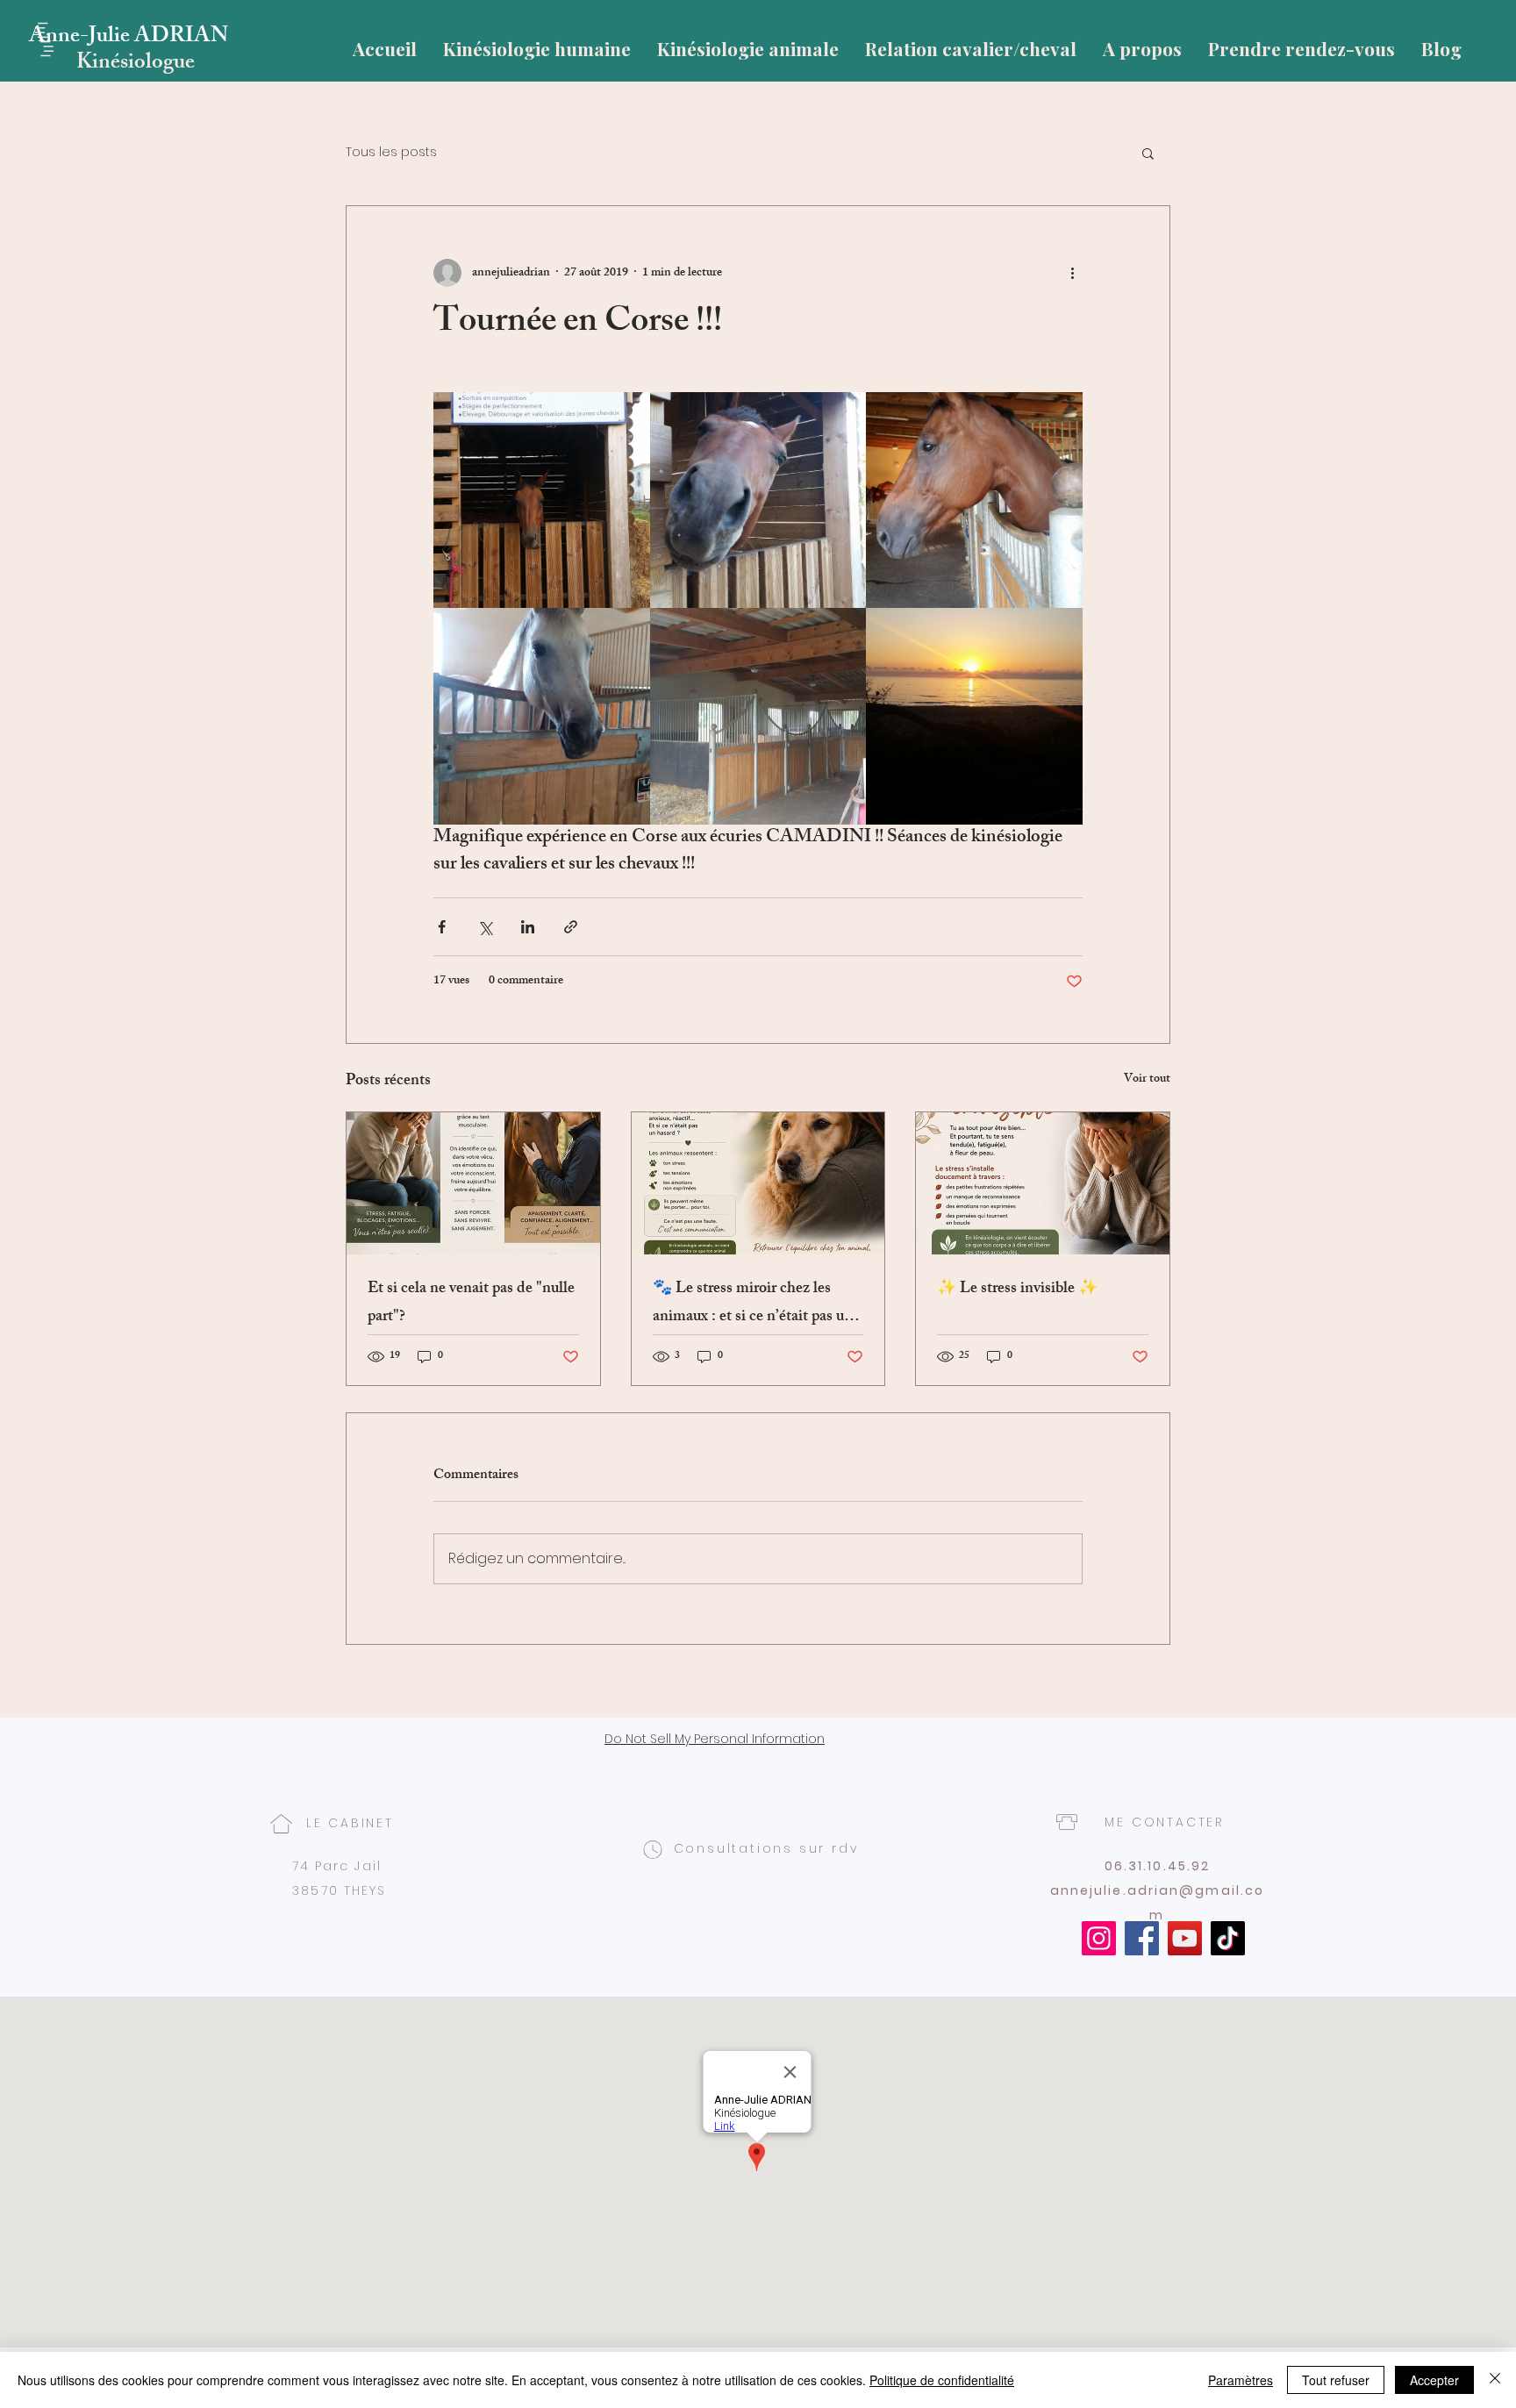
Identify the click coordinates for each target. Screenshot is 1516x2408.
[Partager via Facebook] (442, 927)
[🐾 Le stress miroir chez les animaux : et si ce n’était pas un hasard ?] (758, 1183)
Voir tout (1147, 1080)
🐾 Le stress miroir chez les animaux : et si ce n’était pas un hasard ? (753, 1304)
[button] (1148, 153)
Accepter (1434, 2380)
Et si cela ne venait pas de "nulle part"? (471, 1304)
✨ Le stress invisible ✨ (1017, 1290)
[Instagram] (1099, 1938)
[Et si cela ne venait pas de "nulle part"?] (473, 1183)
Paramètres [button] (1241, 2380)
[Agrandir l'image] (542, 500)
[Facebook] (1142, 1938)
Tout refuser (1336, 2380)
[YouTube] (1185, 1938)
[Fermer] (1495, 2380)
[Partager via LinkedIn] (528, 927)
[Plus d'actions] (1072, 273)
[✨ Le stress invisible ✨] (1043, 1183)
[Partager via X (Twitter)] (485, 927)
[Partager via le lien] (571, 927)
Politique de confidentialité (942, 2380)
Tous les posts (391, 152)
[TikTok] (1228, 1938)
